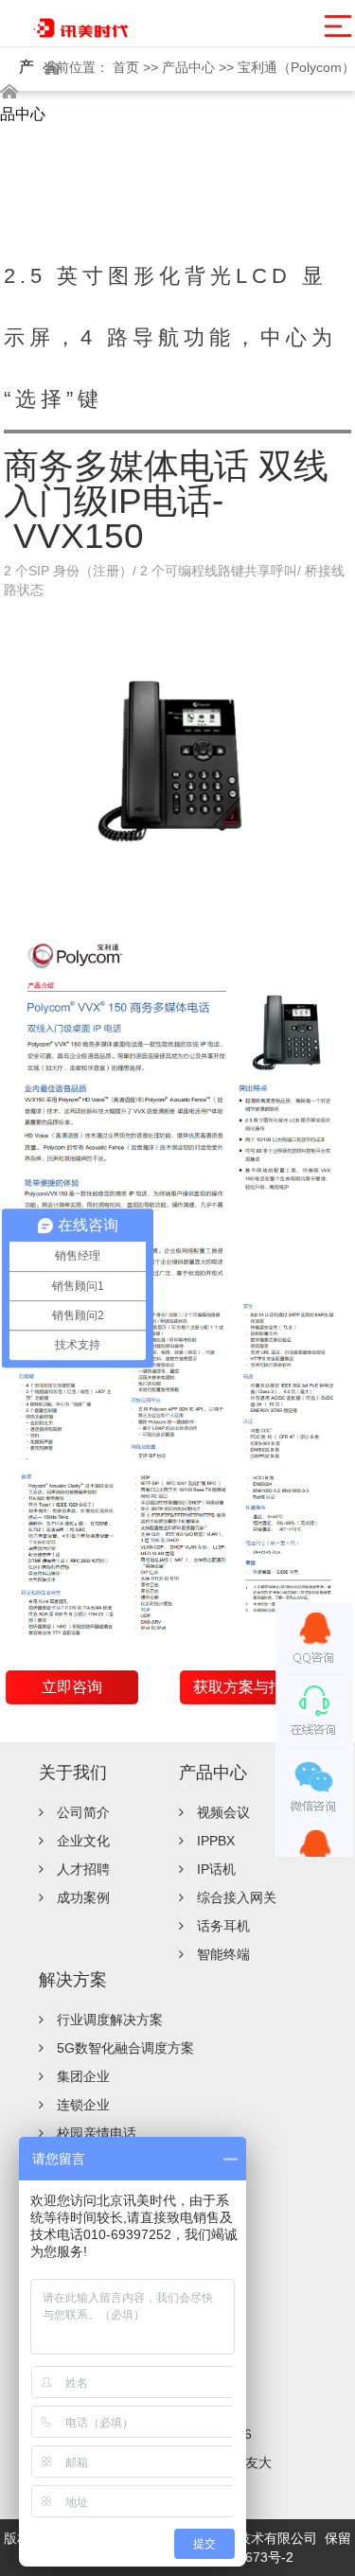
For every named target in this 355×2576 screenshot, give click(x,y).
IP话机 (216, 1869)
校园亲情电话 (97, 2133)
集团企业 (83, 2076)
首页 (128, 67)
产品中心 (190, 67)
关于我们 (73, 1773)
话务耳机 (223, 1926)
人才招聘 (83, 1869)
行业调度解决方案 (110, 2020)
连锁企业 (83, 2105)
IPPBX (216, 1841)
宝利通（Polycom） (296, 67)
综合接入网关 (237, 1897)
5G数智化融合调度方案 (125, 2048)
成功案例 (83, 1897)
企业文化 (83, 1841)
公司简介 (83, 1812)
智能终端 (223, 1954)
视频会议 (223, 1812)
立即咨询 (72, 1687)
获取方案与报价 (246, 1687)
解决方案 (73, 1980)
